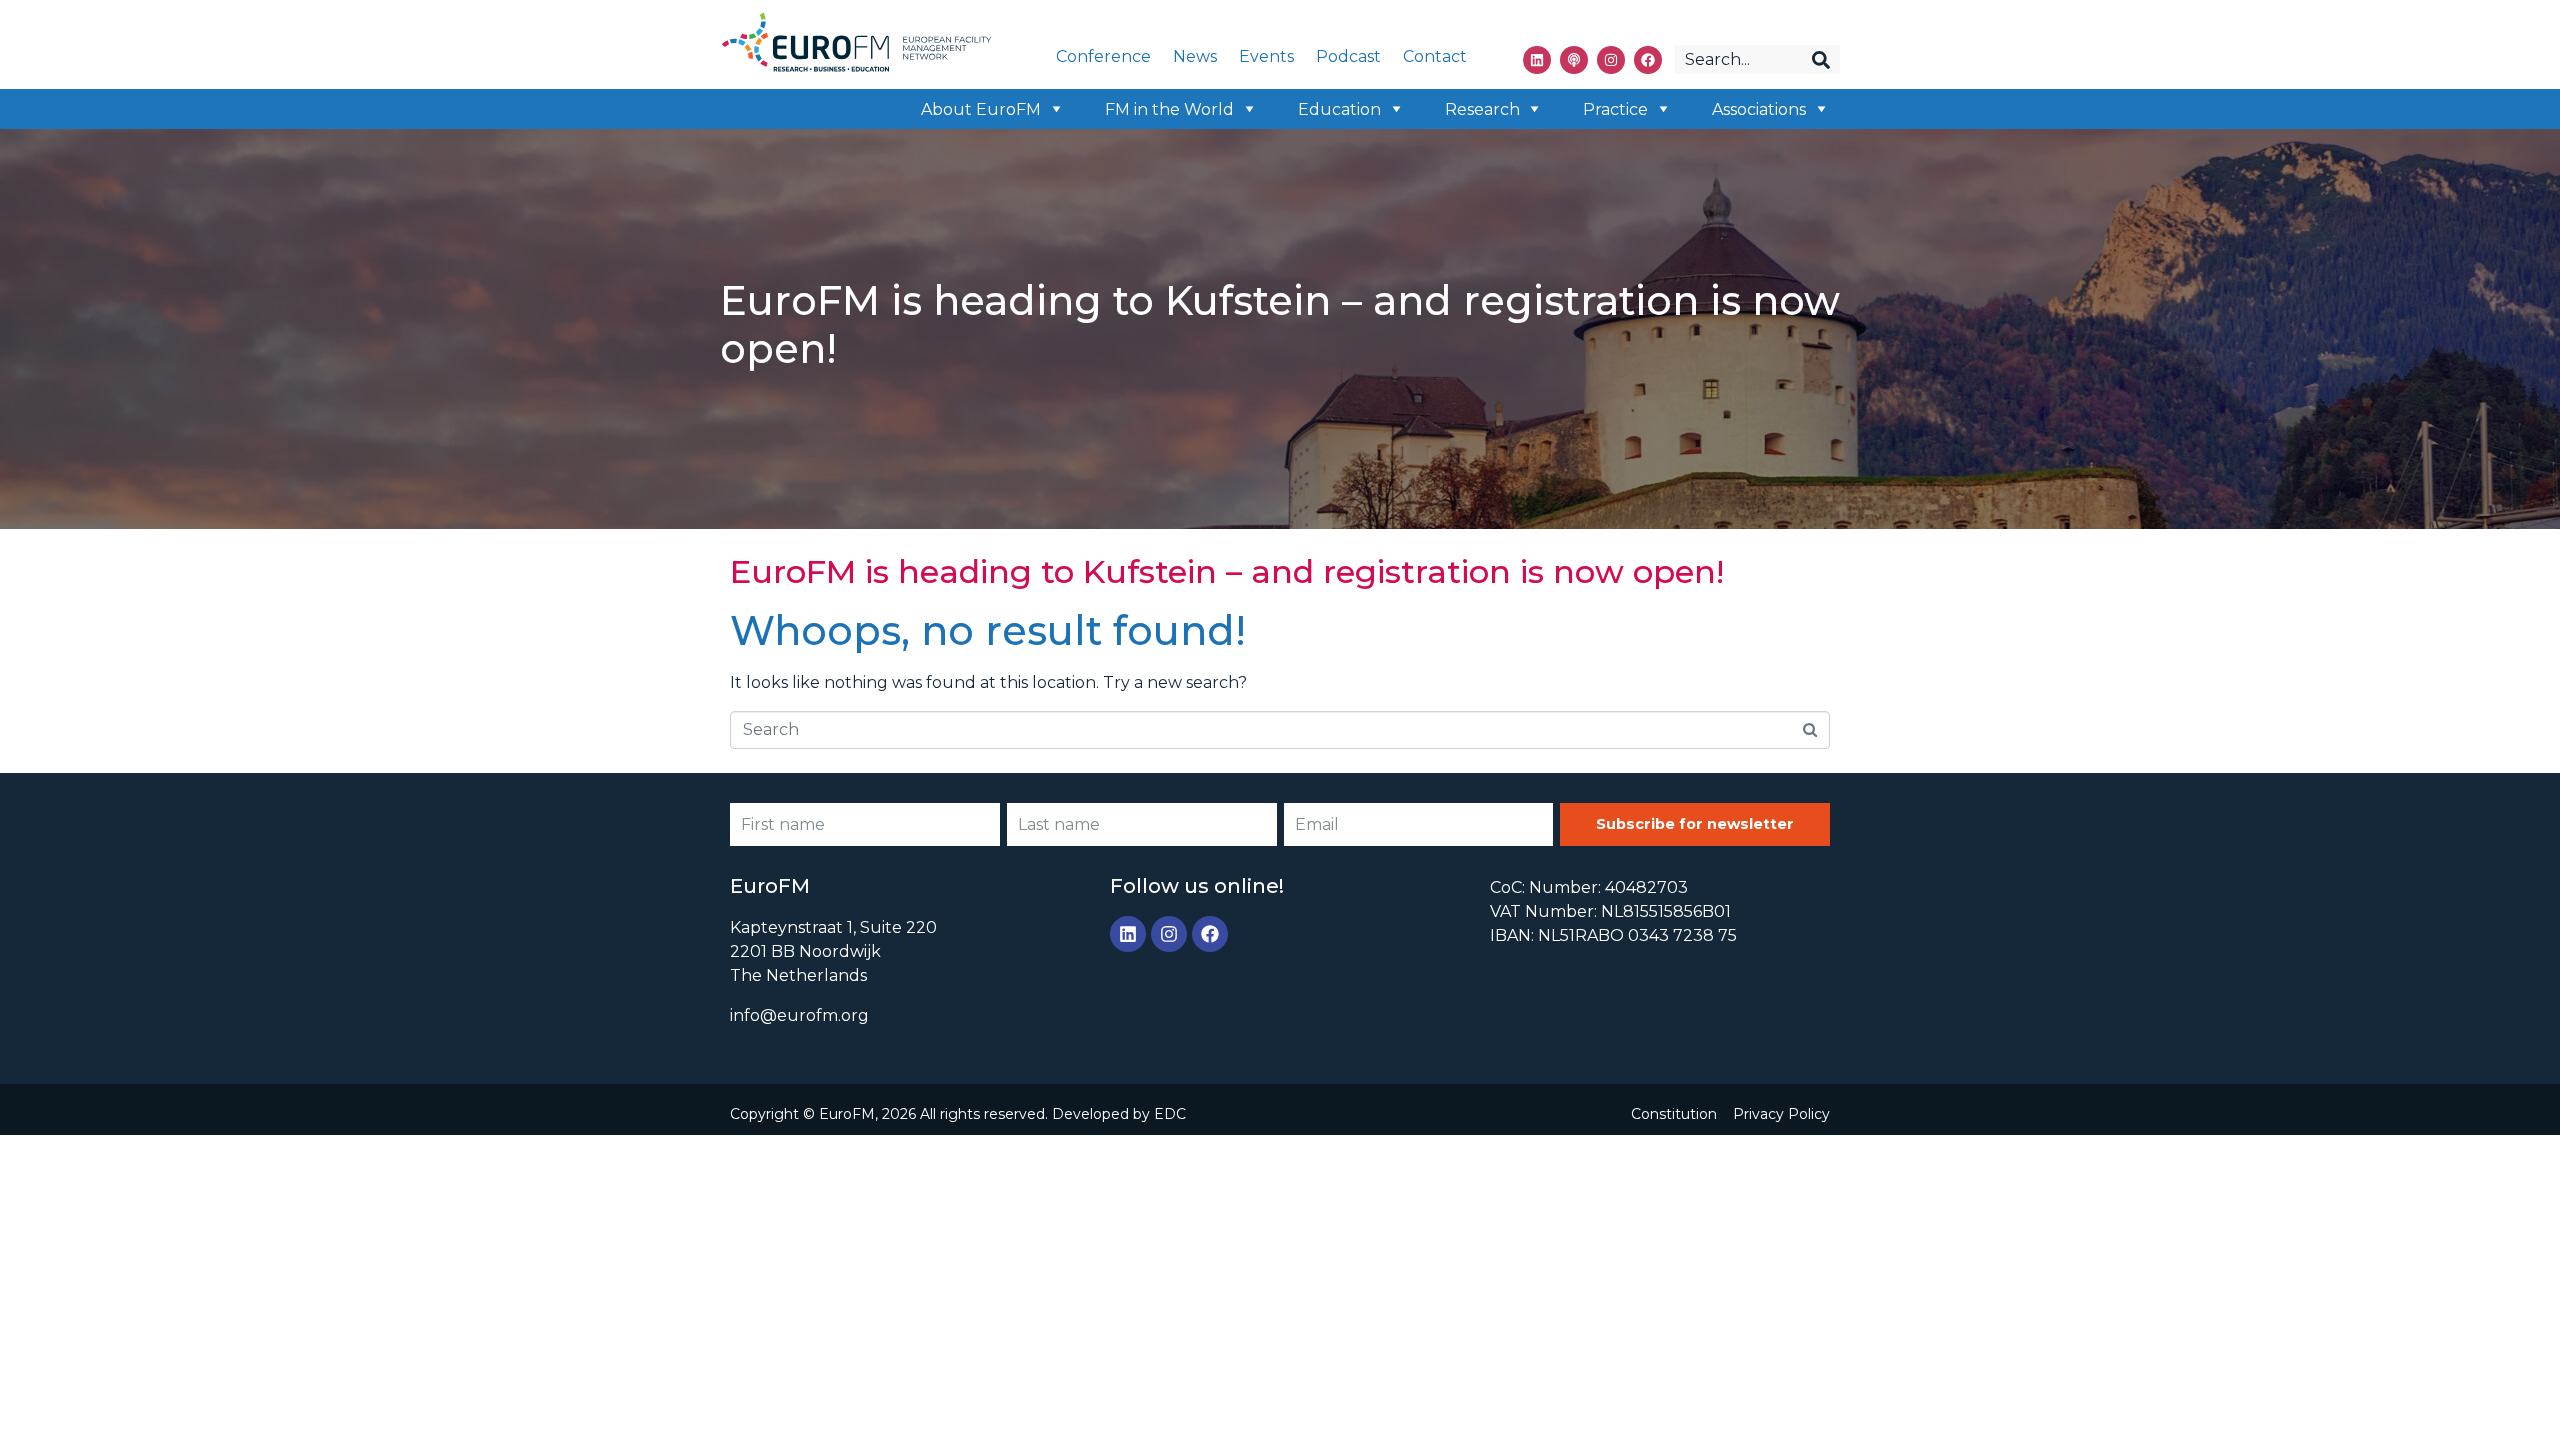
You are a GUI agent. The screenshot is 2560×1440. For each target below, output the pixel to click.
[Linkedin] (1537, 60)
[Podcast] (1574, 60)
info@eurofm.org (799, 1015)
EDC (1170, 1114)
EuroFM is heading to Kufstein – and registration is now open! (1227, 571)
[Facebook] (1648, 60)
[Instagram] (1611, 60)
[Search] (1821, 59)
